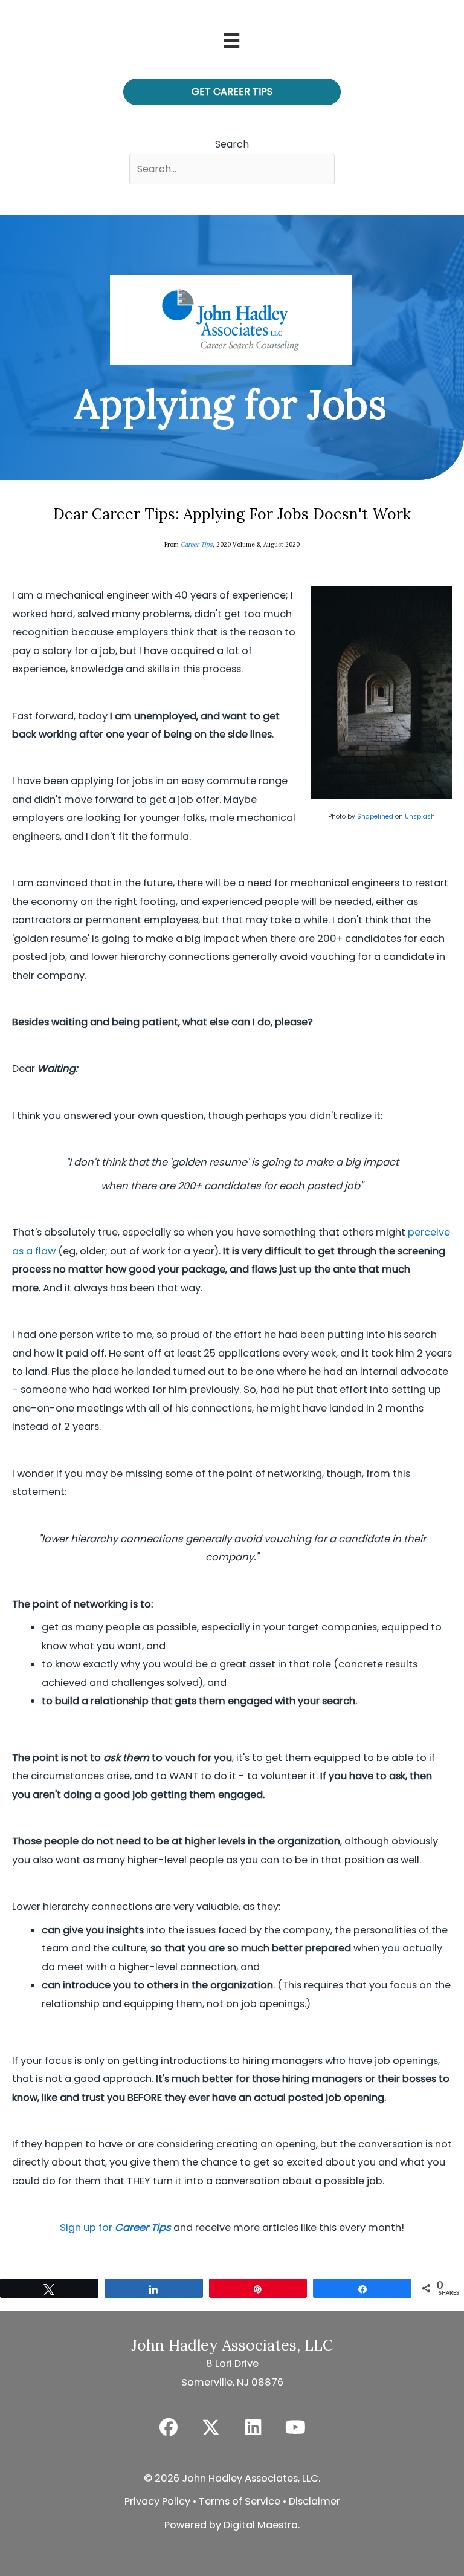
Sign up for (115, 2227)
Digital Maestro (261, 2525)
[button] (169, 2427)
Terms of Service (240, 2501)
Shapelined (375, 816)
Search (232, 144)
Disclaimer (314, 2501)
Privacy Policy (157, 2501)
